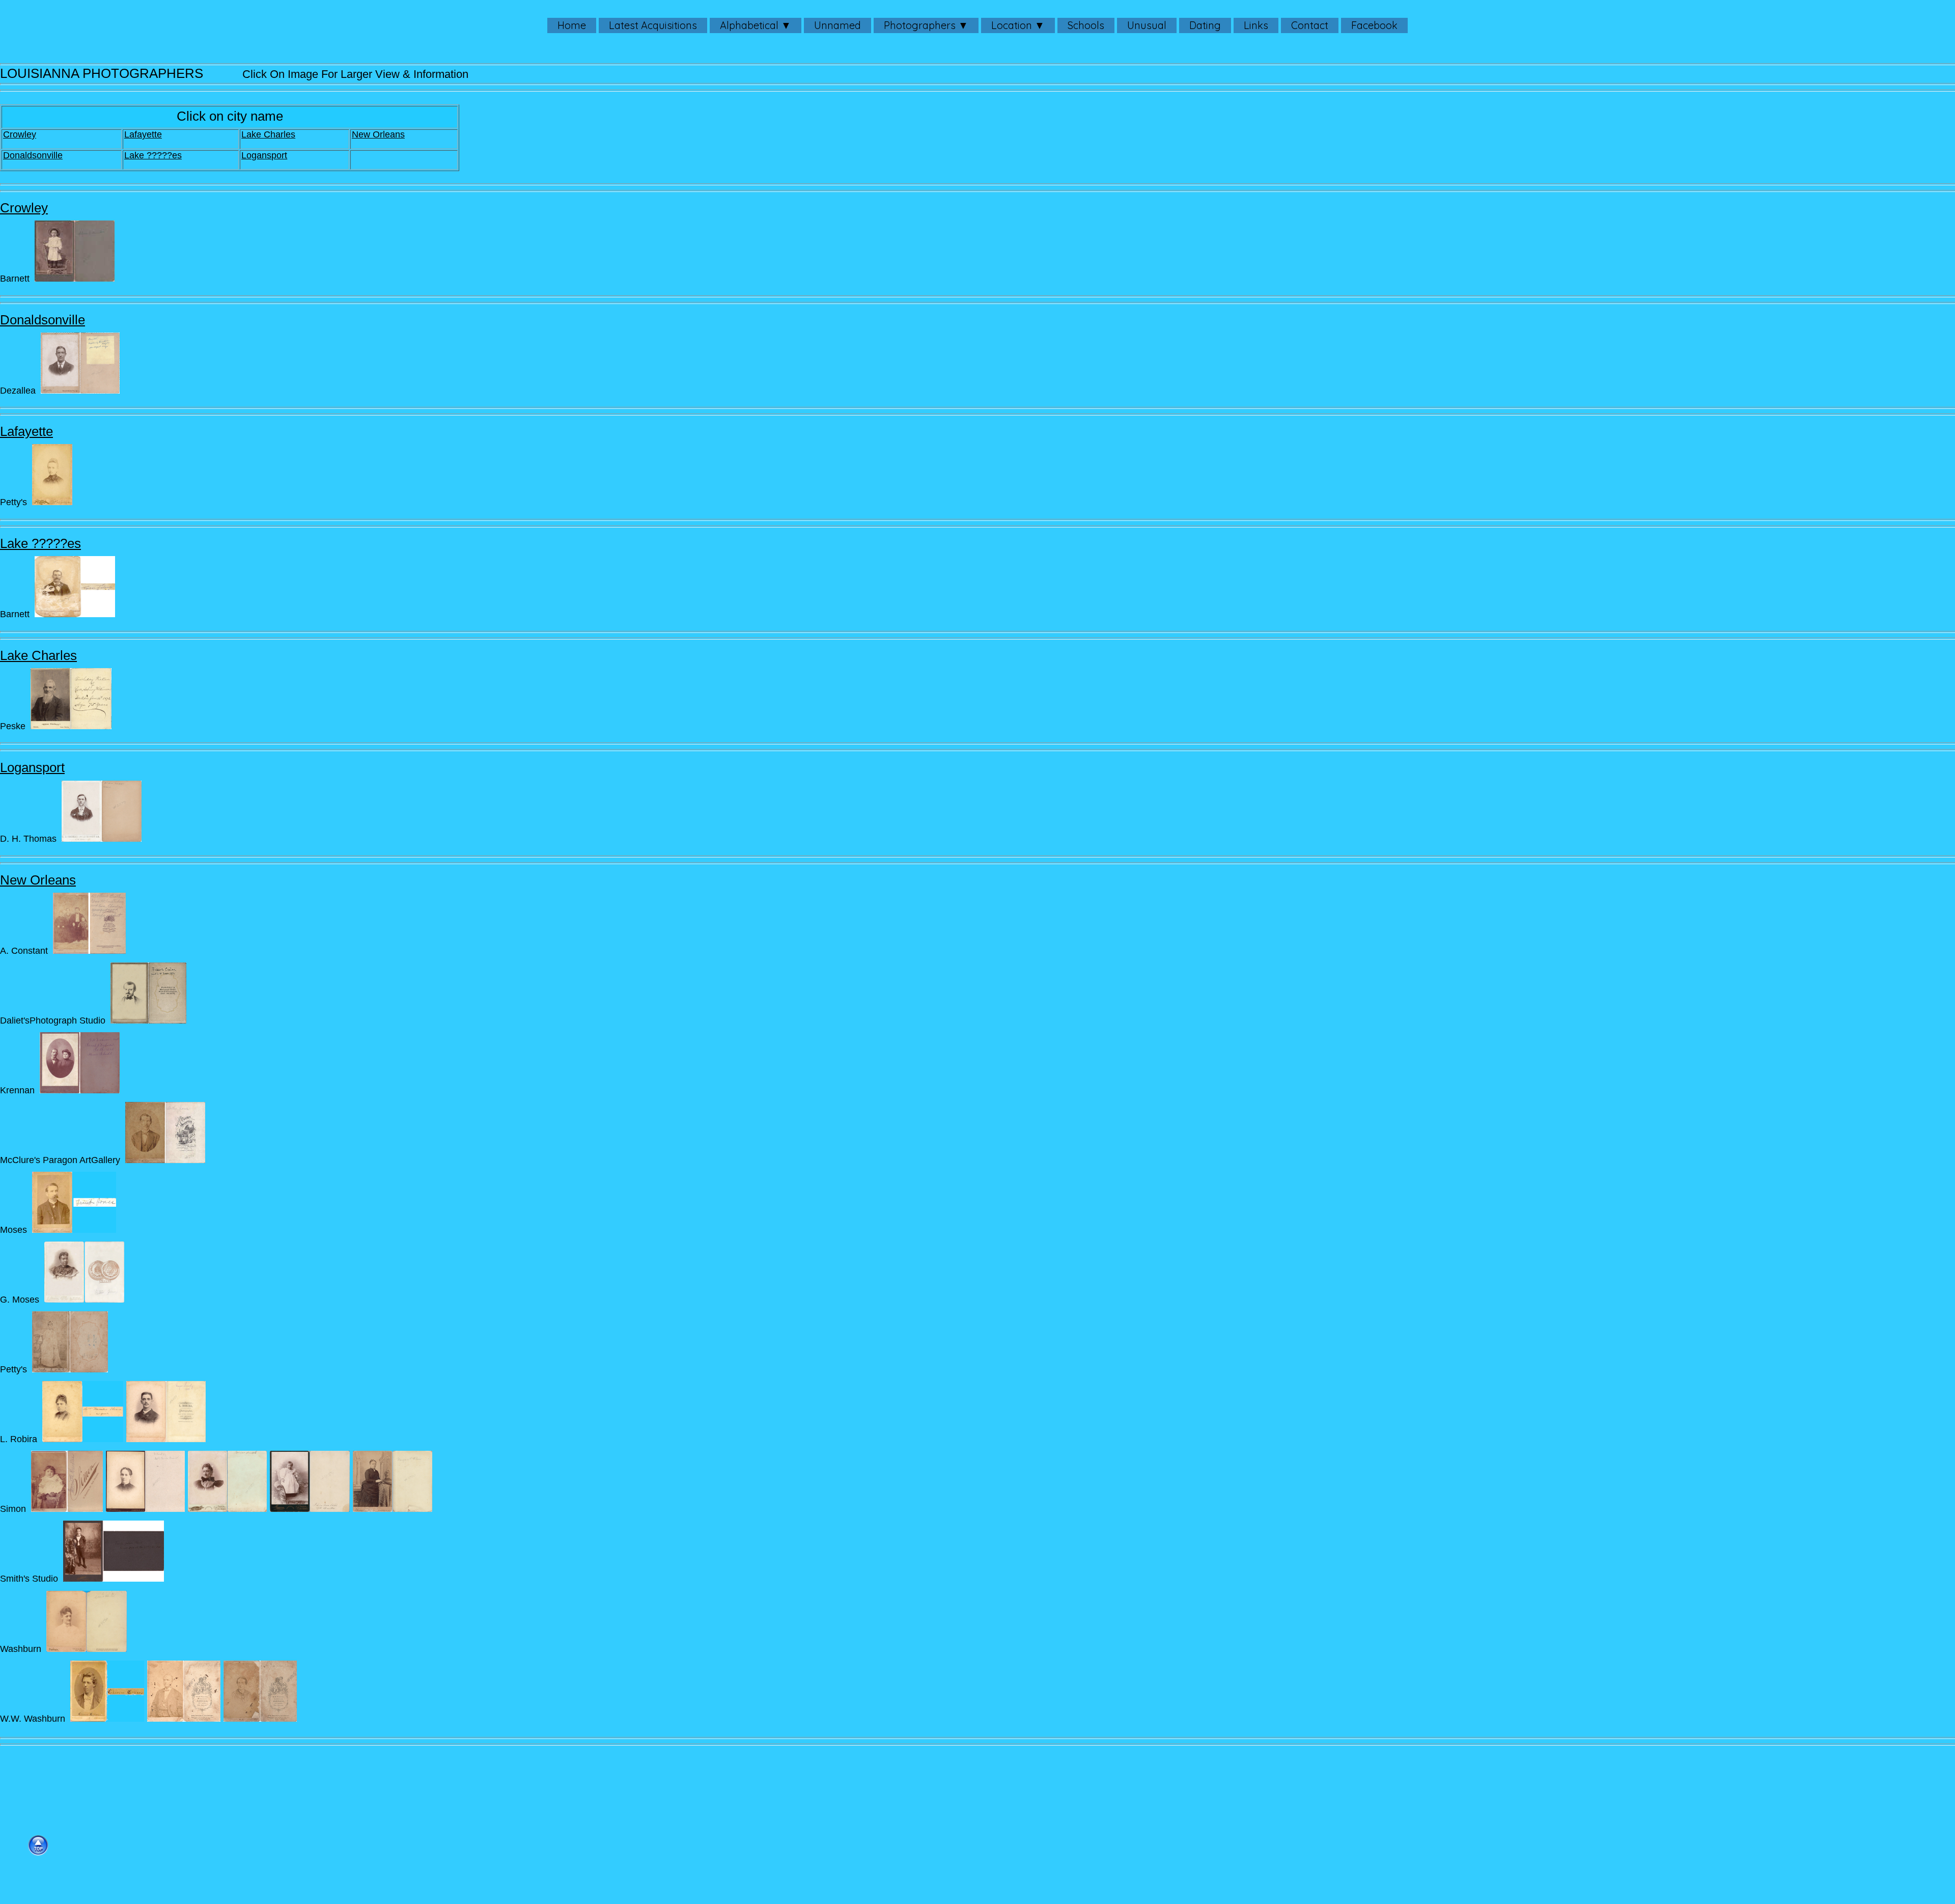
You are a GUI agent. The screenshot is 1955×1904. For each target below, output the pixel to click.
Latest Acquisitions (653, 25)
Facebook (1374, 25)
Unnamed (837, 25)
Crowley (20, 134)
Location (1012, 25)
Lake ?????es (153, 155)
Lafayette (143, 134)
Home (572, 25)
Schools (1086, 25)
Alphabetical (749, 25)
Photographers (920, 25)
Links (1256, 25)
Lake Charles (268, 134)
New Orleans (378, 134)
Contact (1310, 25)
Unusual (1147, 25)
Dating (1205, 25)
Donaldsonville (33, 155)
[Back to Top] (38, 1845)
